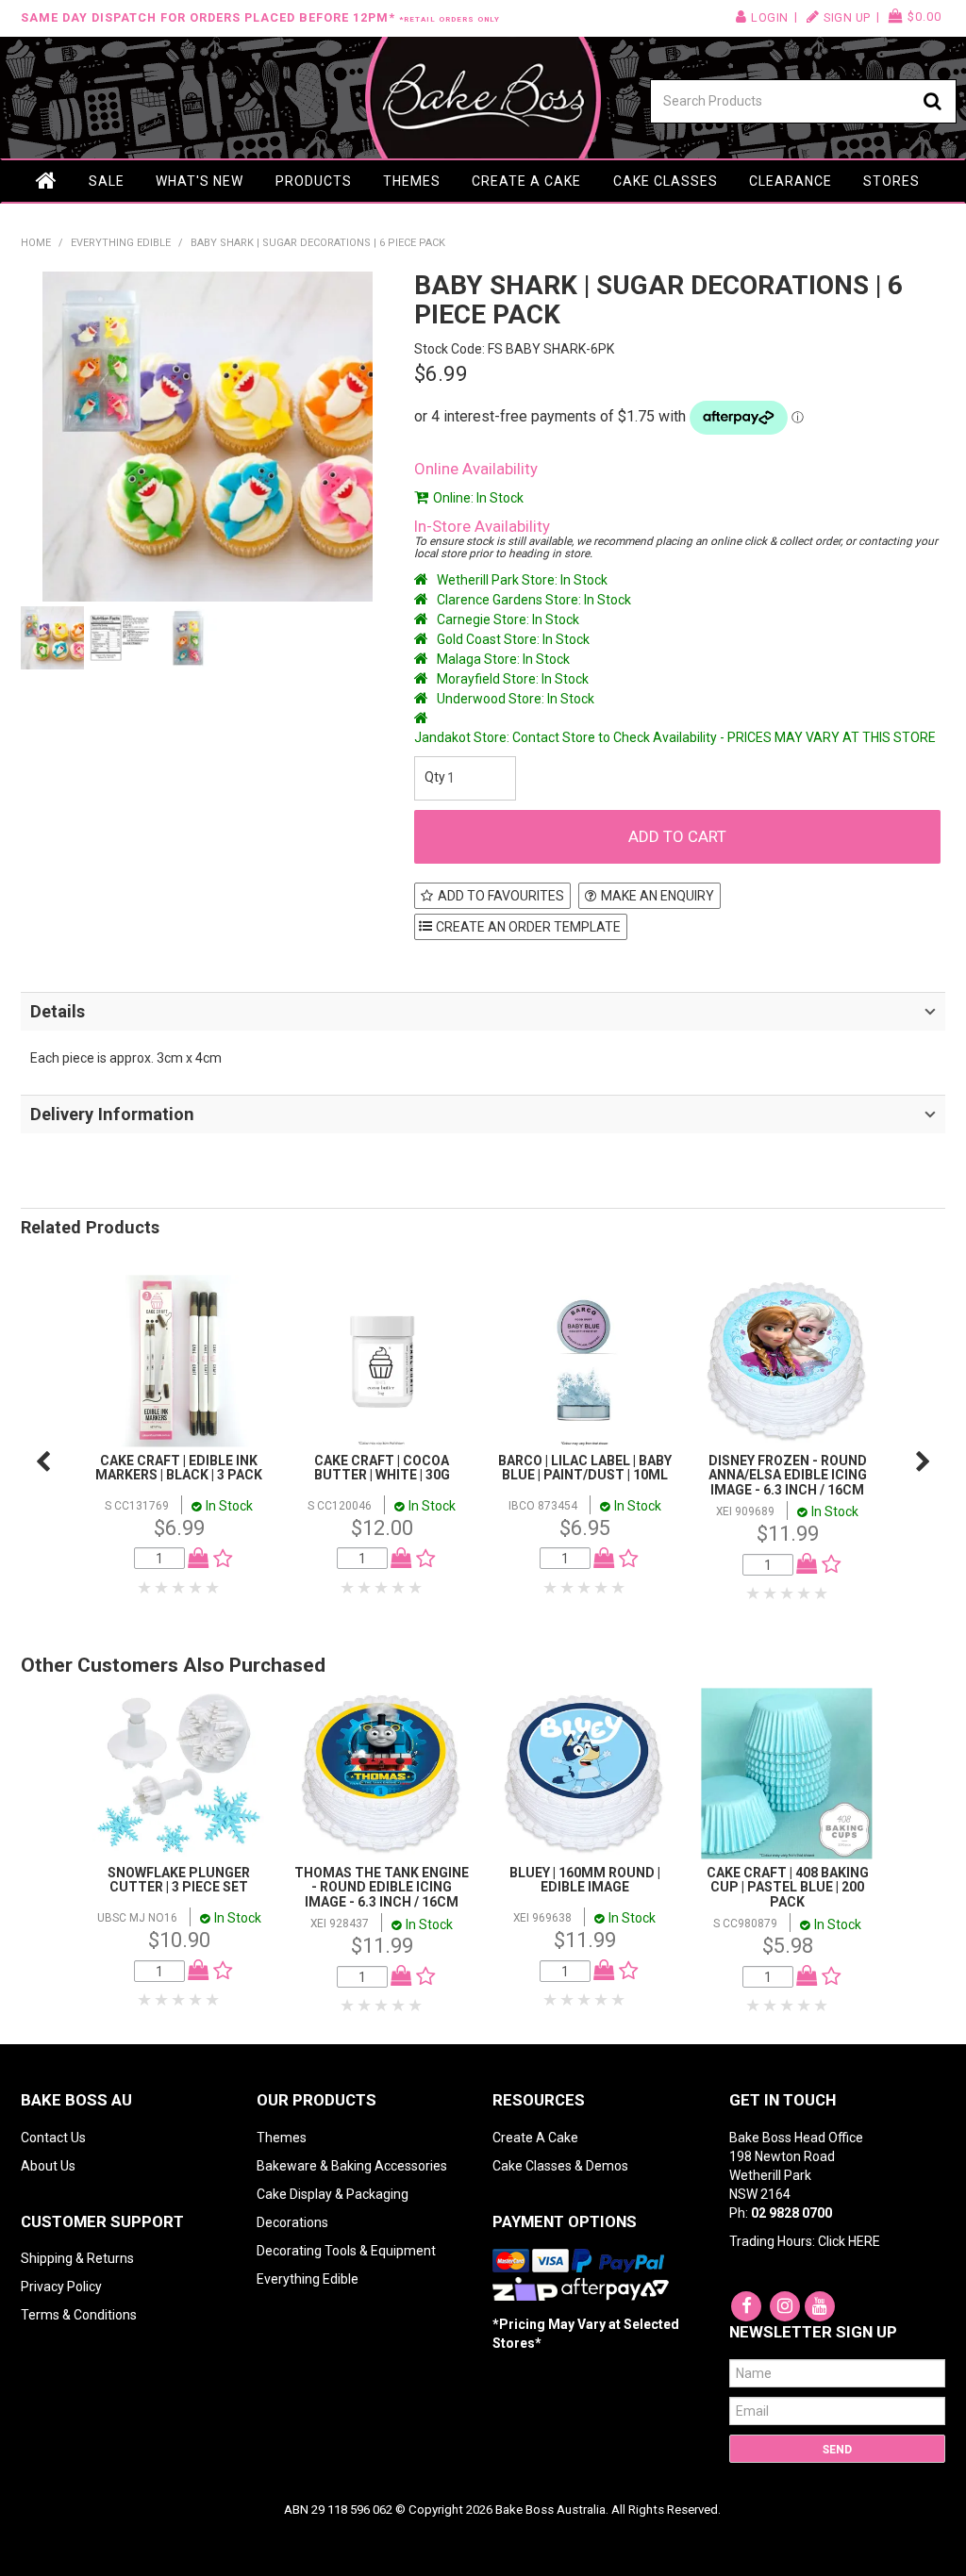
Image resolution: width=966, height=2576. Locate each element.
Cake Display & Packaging (333, 2194)
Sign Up (847, 17)
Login (770, 17)
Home (47, 181)
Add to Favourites (501, 896)
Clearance (791, 181)
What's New (200, 181)
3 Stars (179, 1588)
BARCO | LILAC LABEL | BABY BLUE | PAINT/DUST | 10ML (585, 1468)
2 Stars (162, 1588)
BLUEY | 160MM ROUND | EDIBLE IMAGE (585, 1880)
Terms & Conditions (79, 2315)
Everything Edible (121, 243)
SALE (107, 181)
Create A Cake (535, 2138)
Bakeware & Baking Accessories (352, 2166)
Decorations (292, 2222)
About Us (48, 2166)
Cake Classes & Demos (560, 2166)
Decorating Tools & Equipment (346, 2251)
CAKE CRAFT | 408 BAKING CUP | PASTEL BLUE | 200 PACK (788, 1887)
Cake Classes (666, 181)
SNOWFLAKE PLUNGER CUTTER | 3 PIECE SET (179, 1880)
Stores (891, 181)
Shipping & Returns (77, 2258)
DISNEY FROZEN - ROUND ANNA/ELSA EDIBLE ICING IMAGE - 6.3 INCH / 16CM (788, 1475)
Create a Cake (526, 181)
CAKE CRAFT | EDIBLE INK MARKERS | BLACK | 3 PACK (179, 1468)
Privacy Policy (61, 2287)
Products (314, 181)
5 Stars (213, 1588)
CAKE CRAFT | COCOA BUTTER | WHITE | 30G (382, 1468)
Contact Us (53, 2138)
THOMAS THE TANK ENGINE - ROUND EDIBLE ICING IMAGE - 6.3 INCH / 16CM (382, 1887)
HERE (864, 2241)
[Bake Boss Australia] (483, 98)
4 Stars (196, 1588)
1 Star (145, 1588)
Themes (412, 181)
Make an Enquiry (658, 896)
